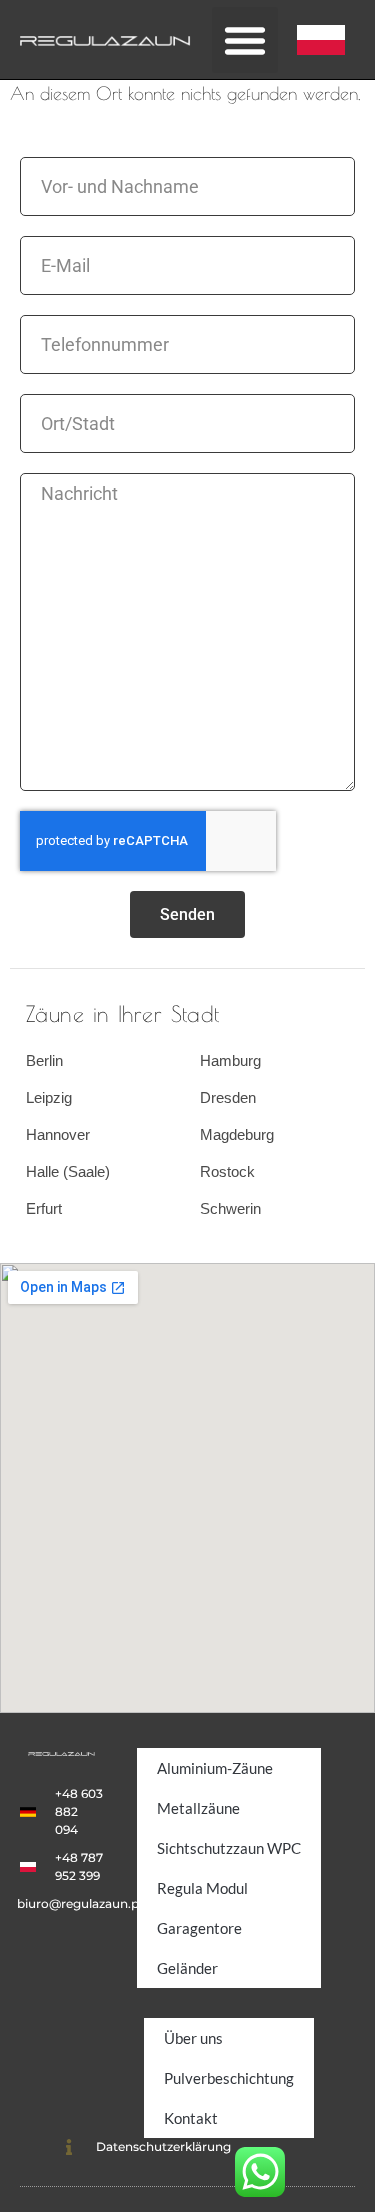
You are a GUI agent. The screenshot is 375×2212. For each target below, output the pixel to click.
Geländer (187, 1968)
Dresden (228, 1097)
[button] (245, 40)
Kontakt (191, 2118)
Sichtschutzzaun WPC (229, 1848)
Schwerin (230, 1208)
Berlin (44, 1060)
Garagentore (199, 1928)
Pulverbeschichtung (229, 2078)
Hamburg (230, 1060)
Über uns (193, 2038)
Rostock (227, 1171)
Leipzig (49, 1097)
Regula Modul (202, 1888)
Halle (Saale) (68, 1171)
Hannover (58, 1134)
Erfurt (44, 1208)
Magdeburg (237, 1134)
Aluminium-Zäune (215, 1768)
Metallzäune (198, 1808)
